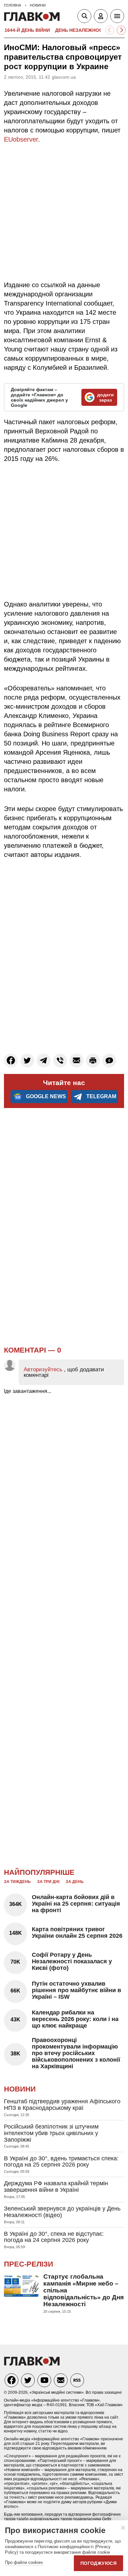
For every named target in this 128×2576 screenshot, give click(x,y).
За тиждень (17, 1882)
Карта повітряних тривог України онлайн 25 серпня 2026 (77, 1932)
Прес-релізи (29, 2264)
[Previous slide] (110, 30)
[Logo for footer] (32, 2364)
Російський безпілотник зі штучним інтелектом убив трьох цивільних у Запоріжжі (51, 2133)
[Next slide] (121, 30)
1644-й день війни (27, 30)
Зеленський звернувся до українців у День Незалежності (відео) (62, 2212)
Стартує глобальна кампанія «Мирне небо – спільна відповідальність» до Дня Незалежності (84, 2290)
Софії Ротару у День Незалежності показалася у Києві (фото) (72, 1961)
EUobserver (21, 139)
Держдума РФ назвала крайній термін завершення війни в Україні (56, 2187)
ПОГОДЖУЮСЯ (98, 2563)
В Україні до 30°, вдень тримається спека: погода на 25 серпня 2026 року (61, 2162)
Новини (20, 2089)
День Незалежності (81, 30)
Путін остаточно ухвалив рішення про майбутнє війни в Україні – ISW (76, 1990)
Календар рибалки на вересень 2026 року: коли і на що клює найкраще (75, 2019)
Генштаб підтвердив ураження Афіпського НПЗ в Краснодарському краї (62, 2105)
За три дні (48, 1882)
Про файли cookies (24, 2562)
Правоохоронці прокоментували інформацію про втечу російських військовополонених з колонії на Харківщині (76, 2053)
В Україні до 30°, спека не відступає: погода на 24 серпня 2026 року (54, 2237)
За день (75, 1882)
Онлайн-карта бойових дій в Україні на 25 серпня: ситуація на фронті (76, 1904)
